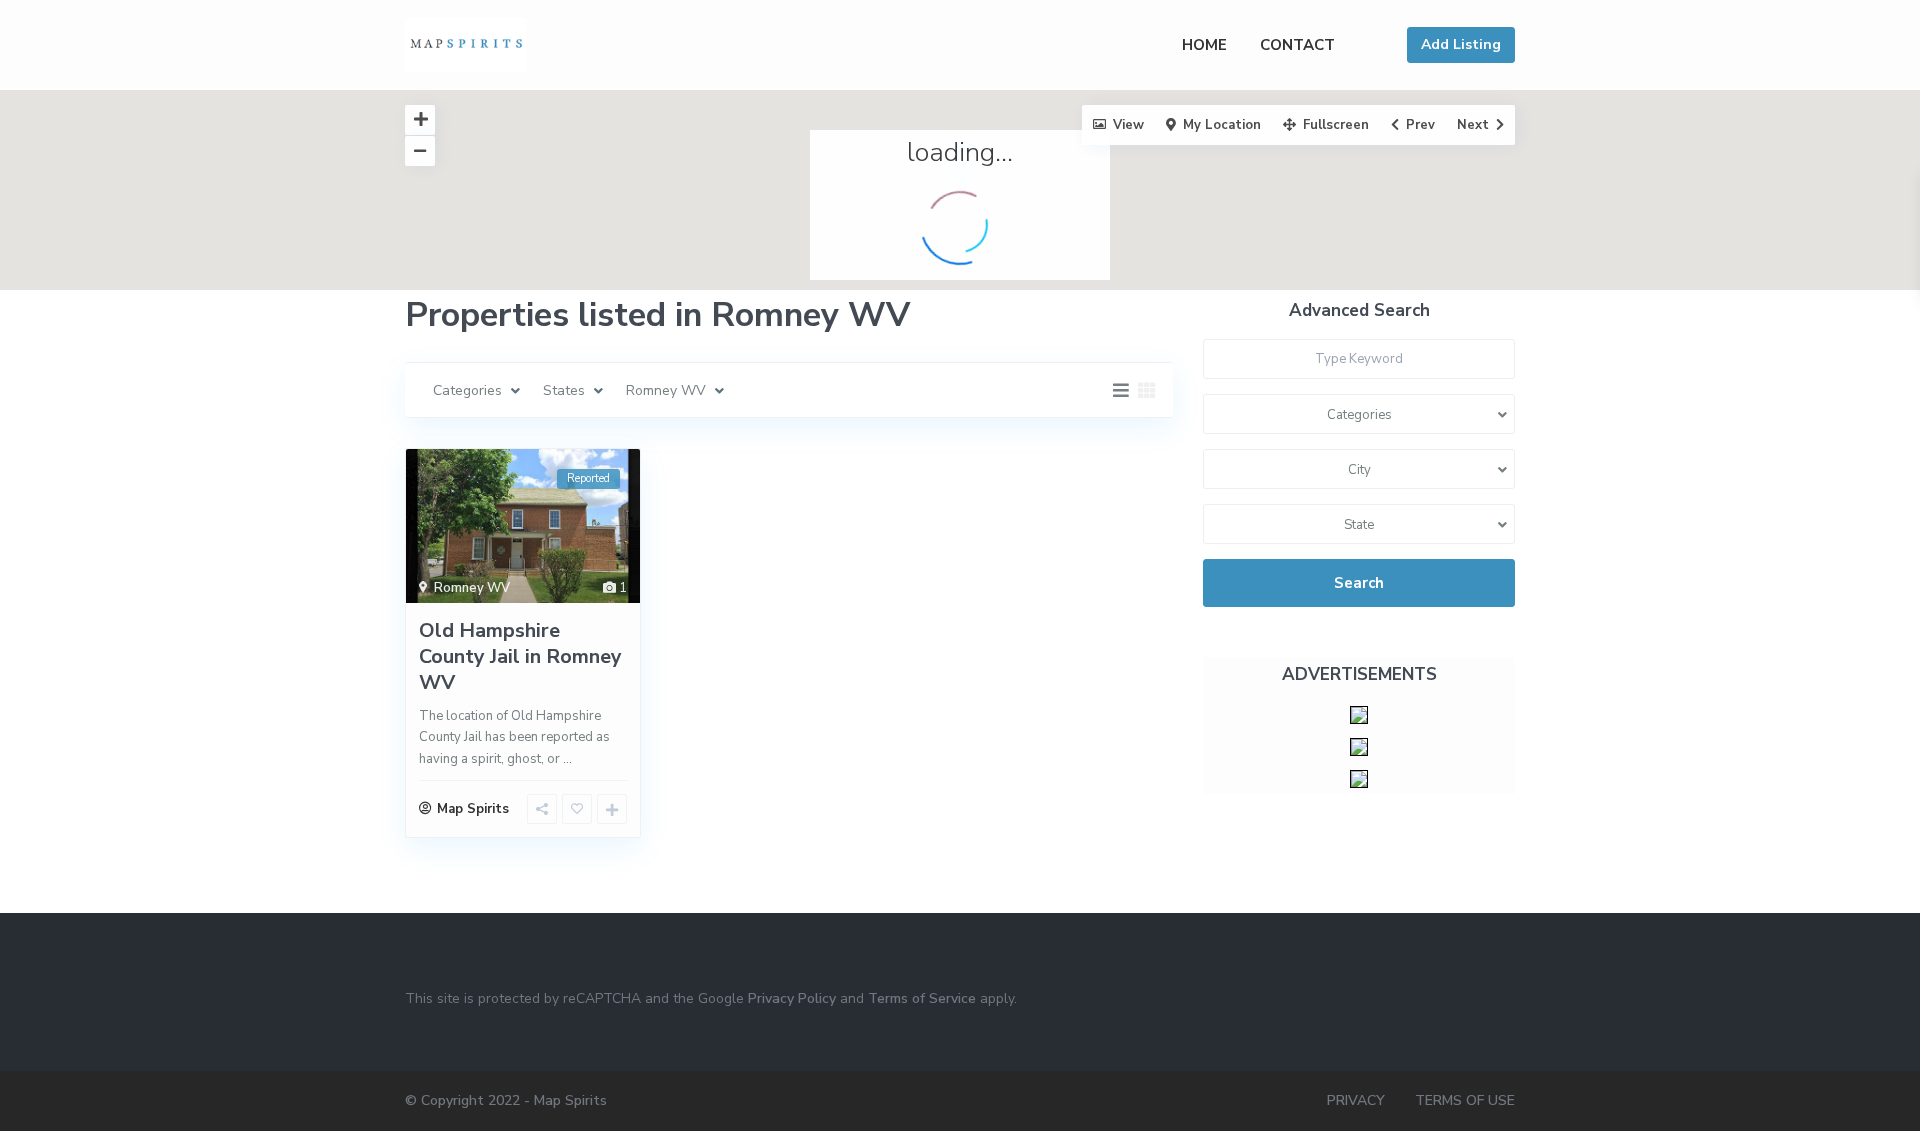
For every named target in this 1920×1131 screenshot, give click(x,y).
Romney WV (472, 588)
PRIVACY (1356, 1100)
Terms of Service (922, 998)
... (567, 759)
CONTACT (1297, 45)
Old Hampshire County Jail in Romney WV (520, 656)
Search (1359, 583)
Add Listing (1461, 44)
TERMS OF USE (1465, 1100)
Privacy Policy (792, 998)
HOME (1204, 45)
